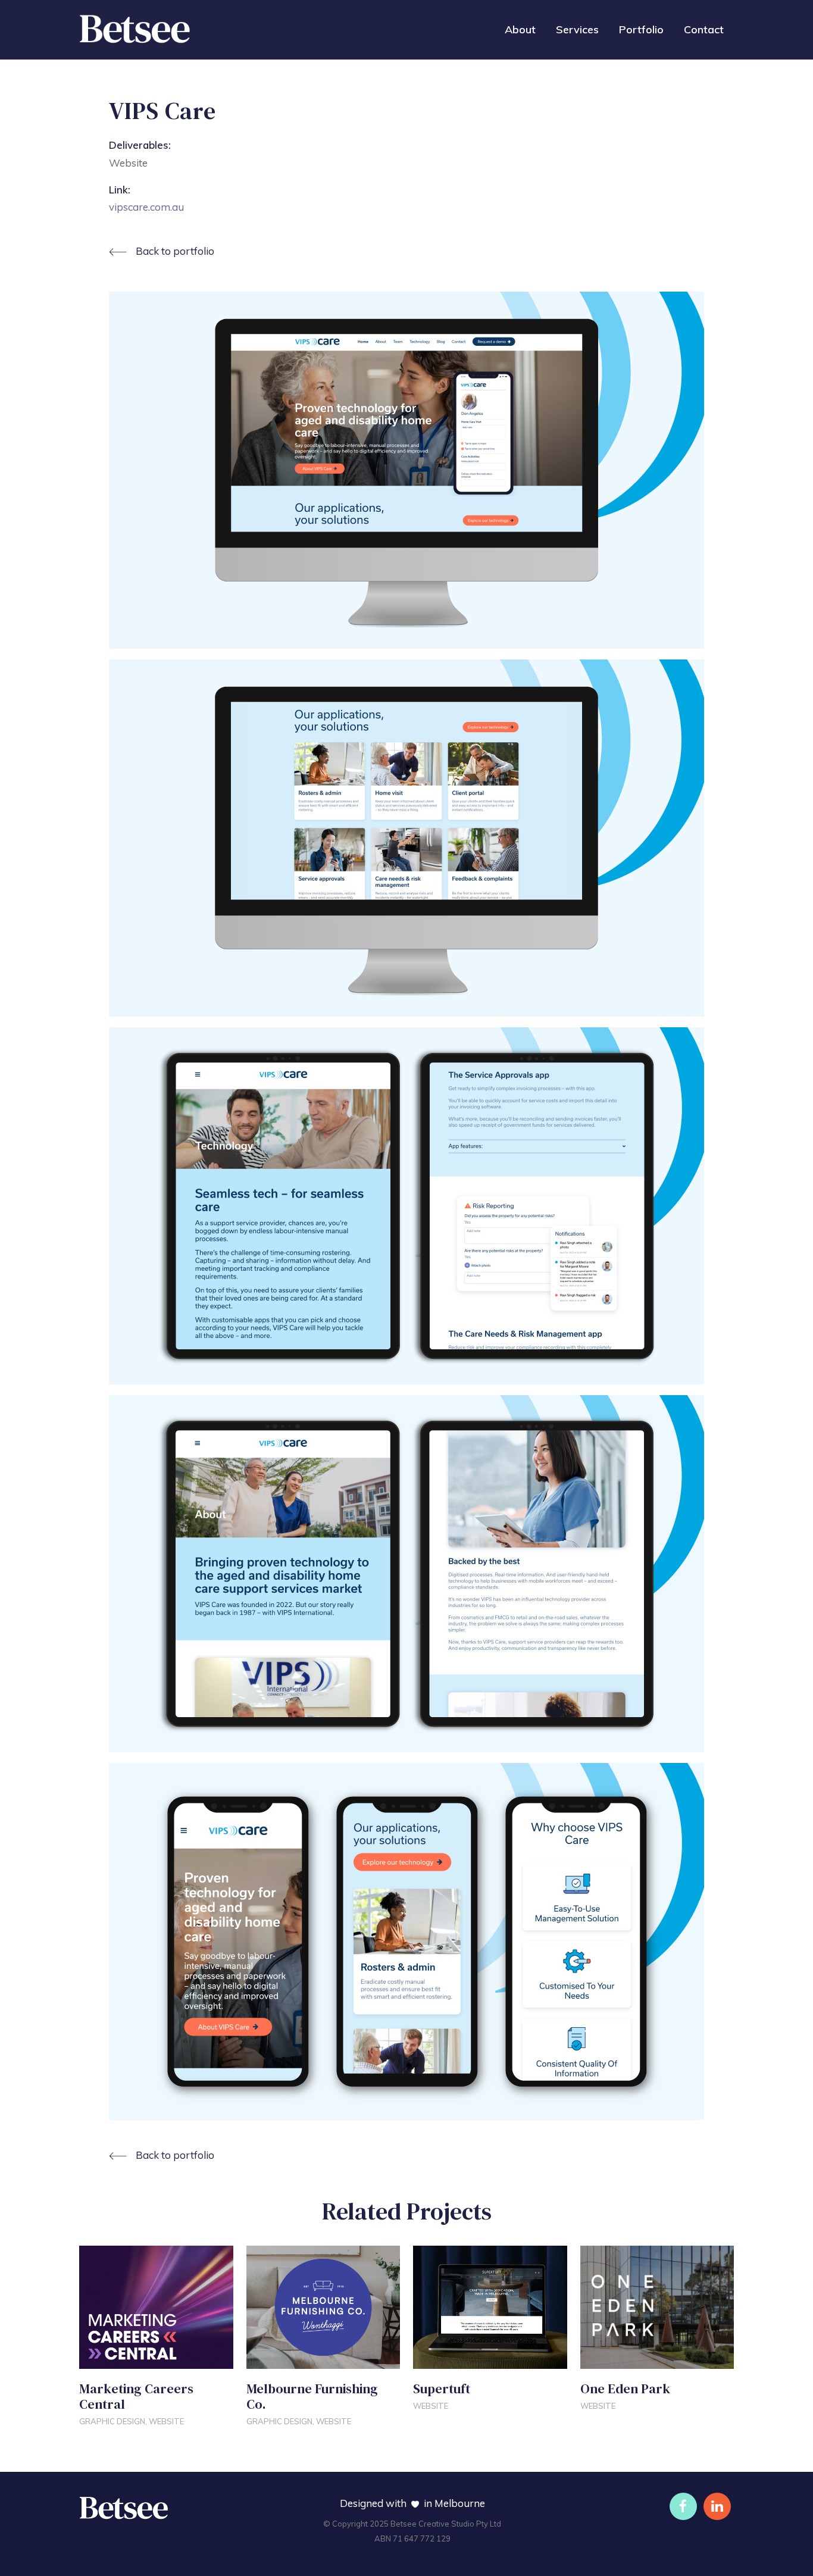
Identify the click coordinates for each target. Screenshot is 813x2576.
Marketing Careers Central (136, 2396)
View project (117, 2356)
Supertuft (443, 2389)
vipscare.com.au (146, 207)
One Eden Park (625, 2389)
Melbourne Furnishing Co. (312, 2396)
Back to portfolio (175, 251)
